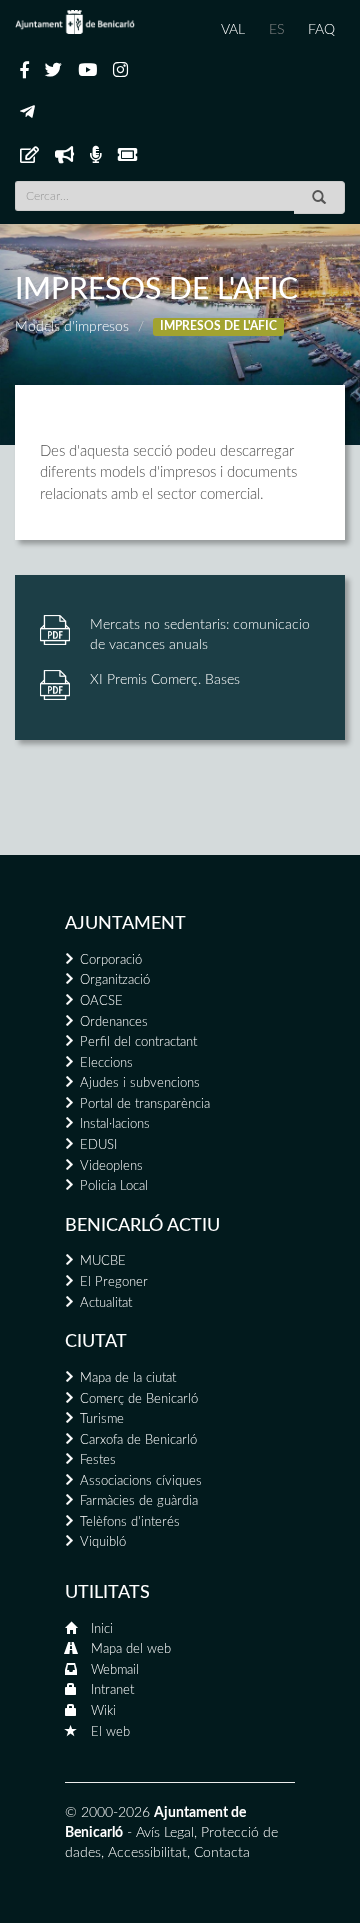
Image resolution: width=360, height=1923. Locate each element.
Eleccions (106, 1063)
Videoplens (111, 1166)
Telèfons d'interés (130, 1522)
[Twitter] (53, 71)
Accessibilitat (147, 1853)
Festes (98, 1460)
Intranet (112, 1690)
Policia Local (114, 1186)
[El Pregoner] (64, 156)
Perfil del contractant (138, 1042)
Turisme (102, 1419)
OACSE (101, 1001)
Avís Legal (165, 1833)
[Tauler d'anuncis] (29, 156)
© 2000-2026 (107, 1813)
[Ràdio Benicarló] (96, 156)
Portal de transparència (145, 1104)
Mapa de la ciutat (128, 1378)
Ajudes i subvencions (140, 1083)
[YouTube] (87, 71)
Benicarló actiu (142, 1226)
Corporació (111, 960)
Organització (115, 980)
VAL (233, 30)
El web (110, 1732)
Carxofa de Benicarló (138, 1440)
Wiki (103, 1711)
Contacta (222, 1853)
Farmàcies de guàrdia (139, 1501)
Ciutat (96, 1342)
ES (276, 30)
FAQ (321, 30)
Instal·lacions (115, 1124)
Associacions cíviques (141, 1481)
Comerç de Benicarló (139, 1399)
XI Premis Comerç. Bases (165, 680)
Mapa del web (131, 1649)
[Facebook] (24, 71)
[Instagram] (120, 71)
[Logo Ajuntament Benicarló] (75, 22)
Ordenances (114, 1022)
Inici (102, 1629)
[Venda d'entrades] (127, 156)
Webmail (115, 1670)
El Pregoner (114, 1282)
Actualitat (106, 1303)
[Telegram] (27, 113)
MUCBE (103, 1261)
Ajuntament (125, 924)
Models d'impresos (72, 327)
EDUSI (98, 1145)
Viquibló (103, 1542)
